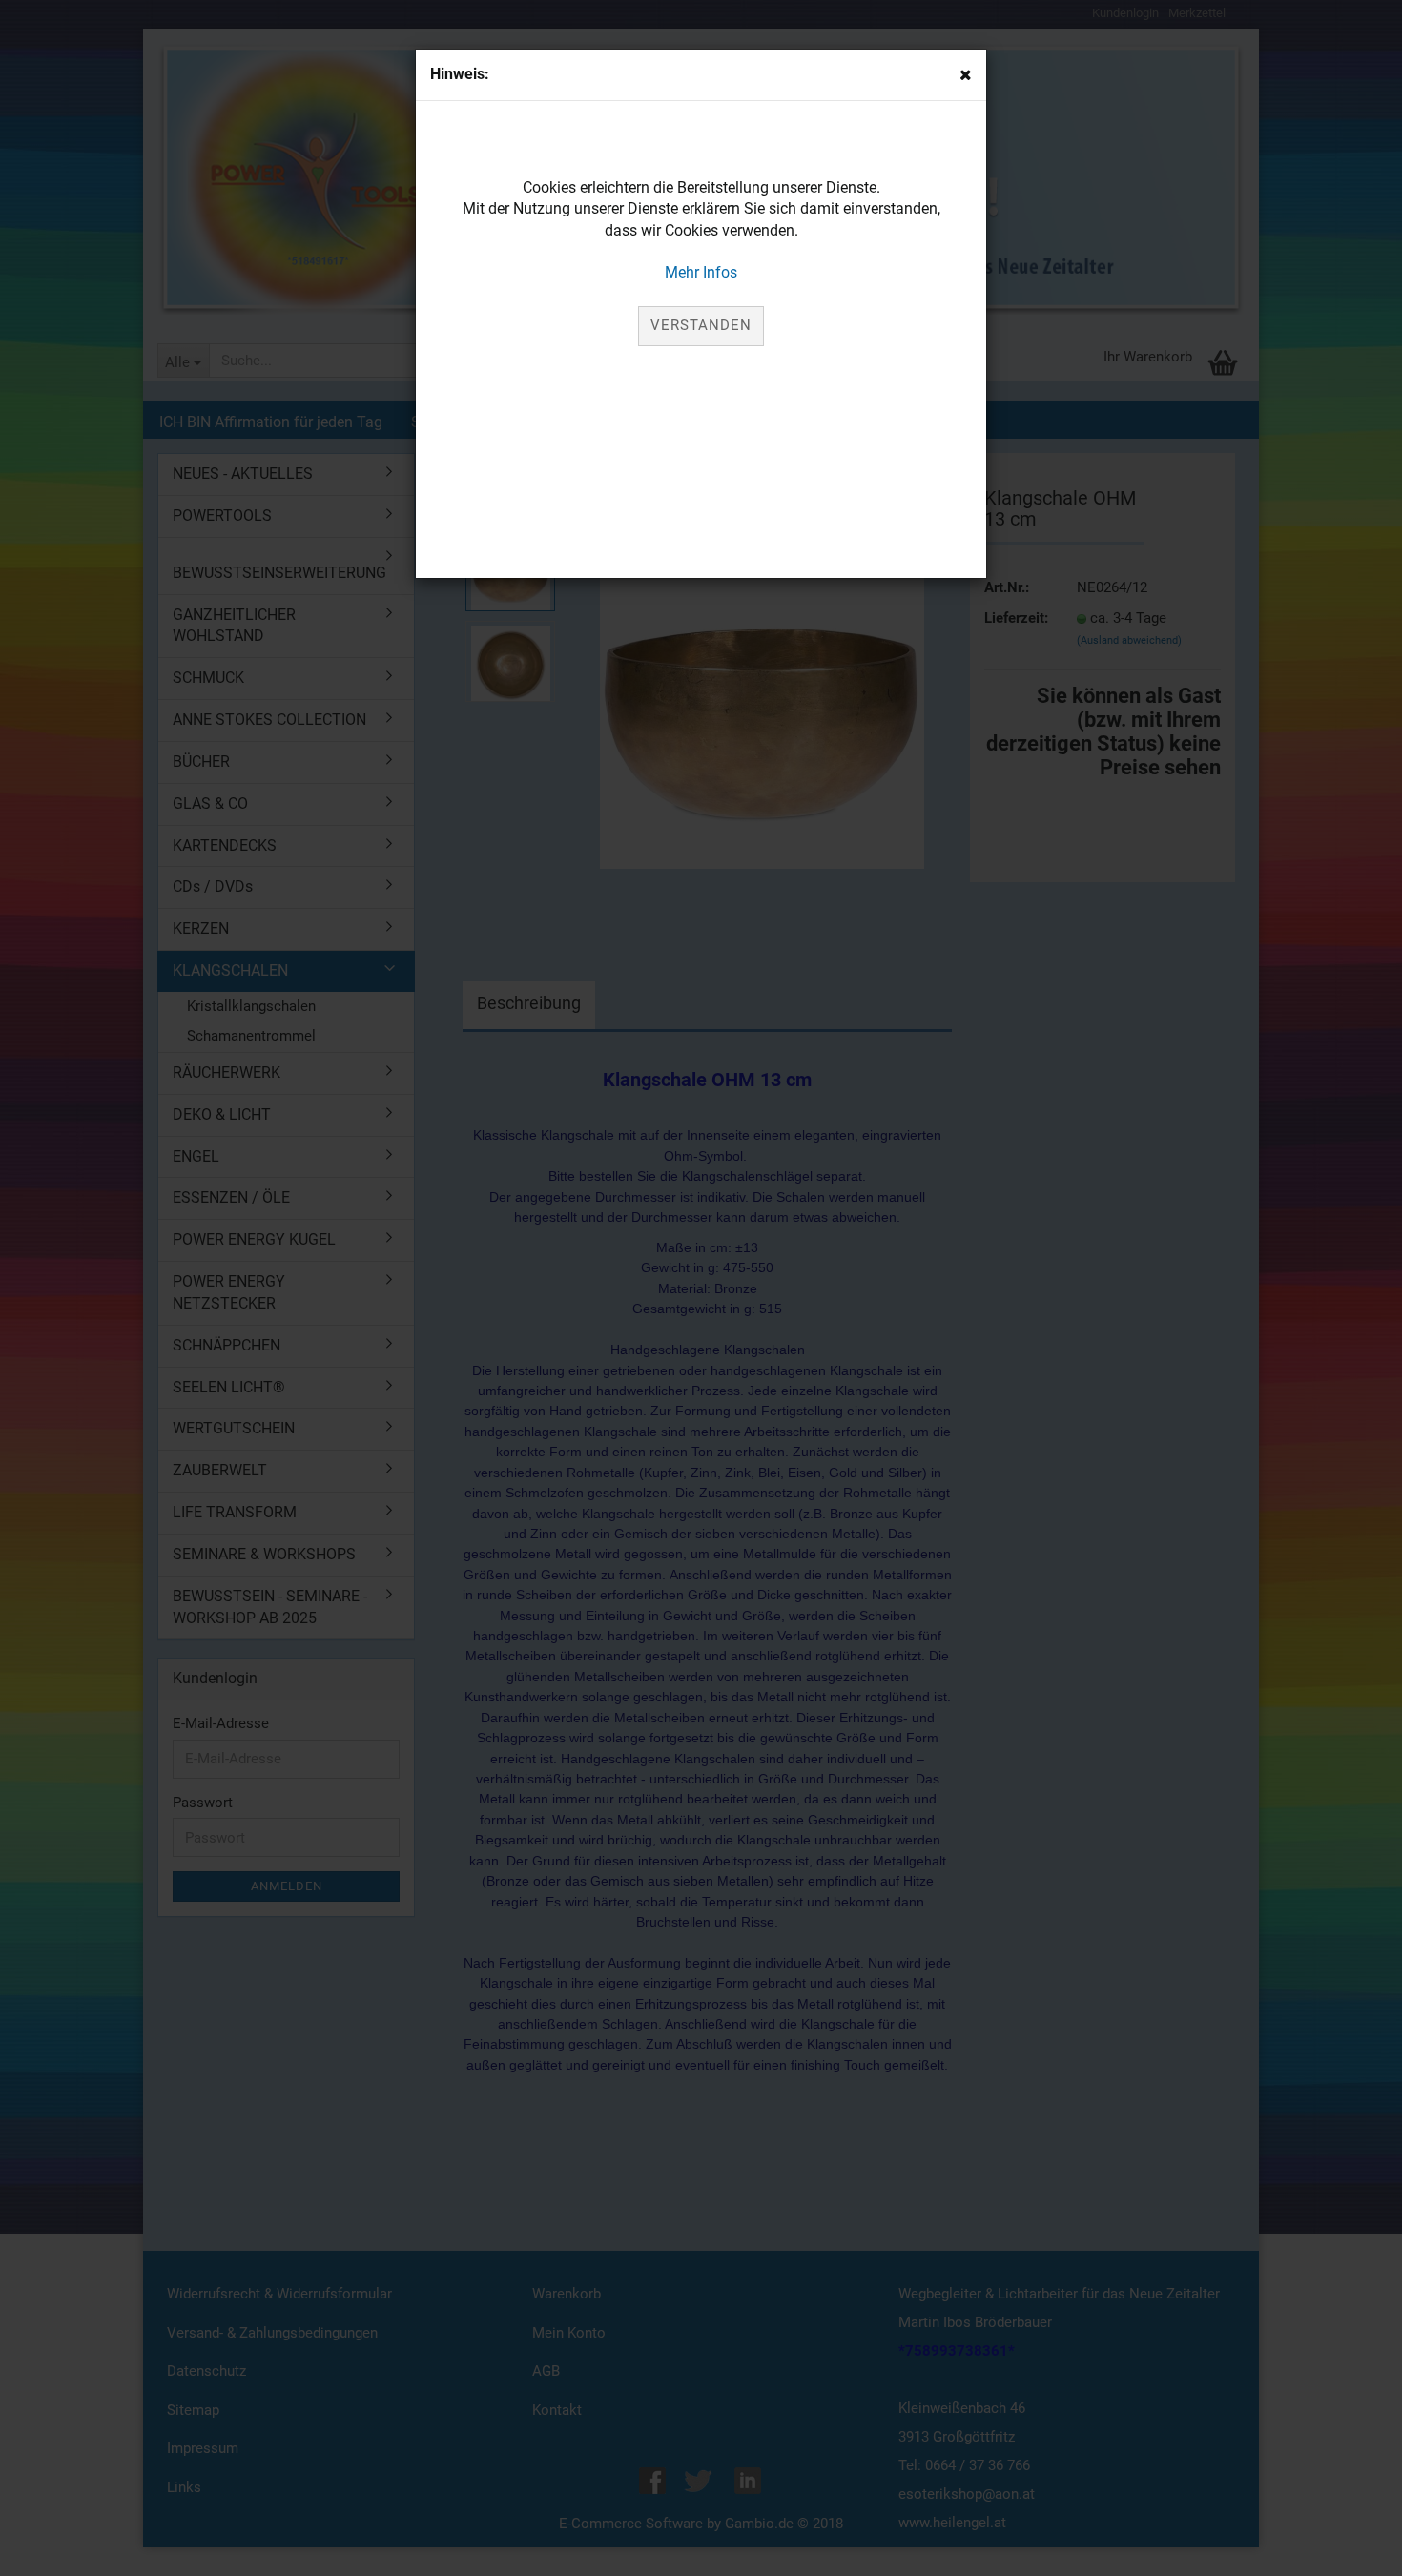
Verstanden (701, 325)
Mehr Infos (701, 272)
